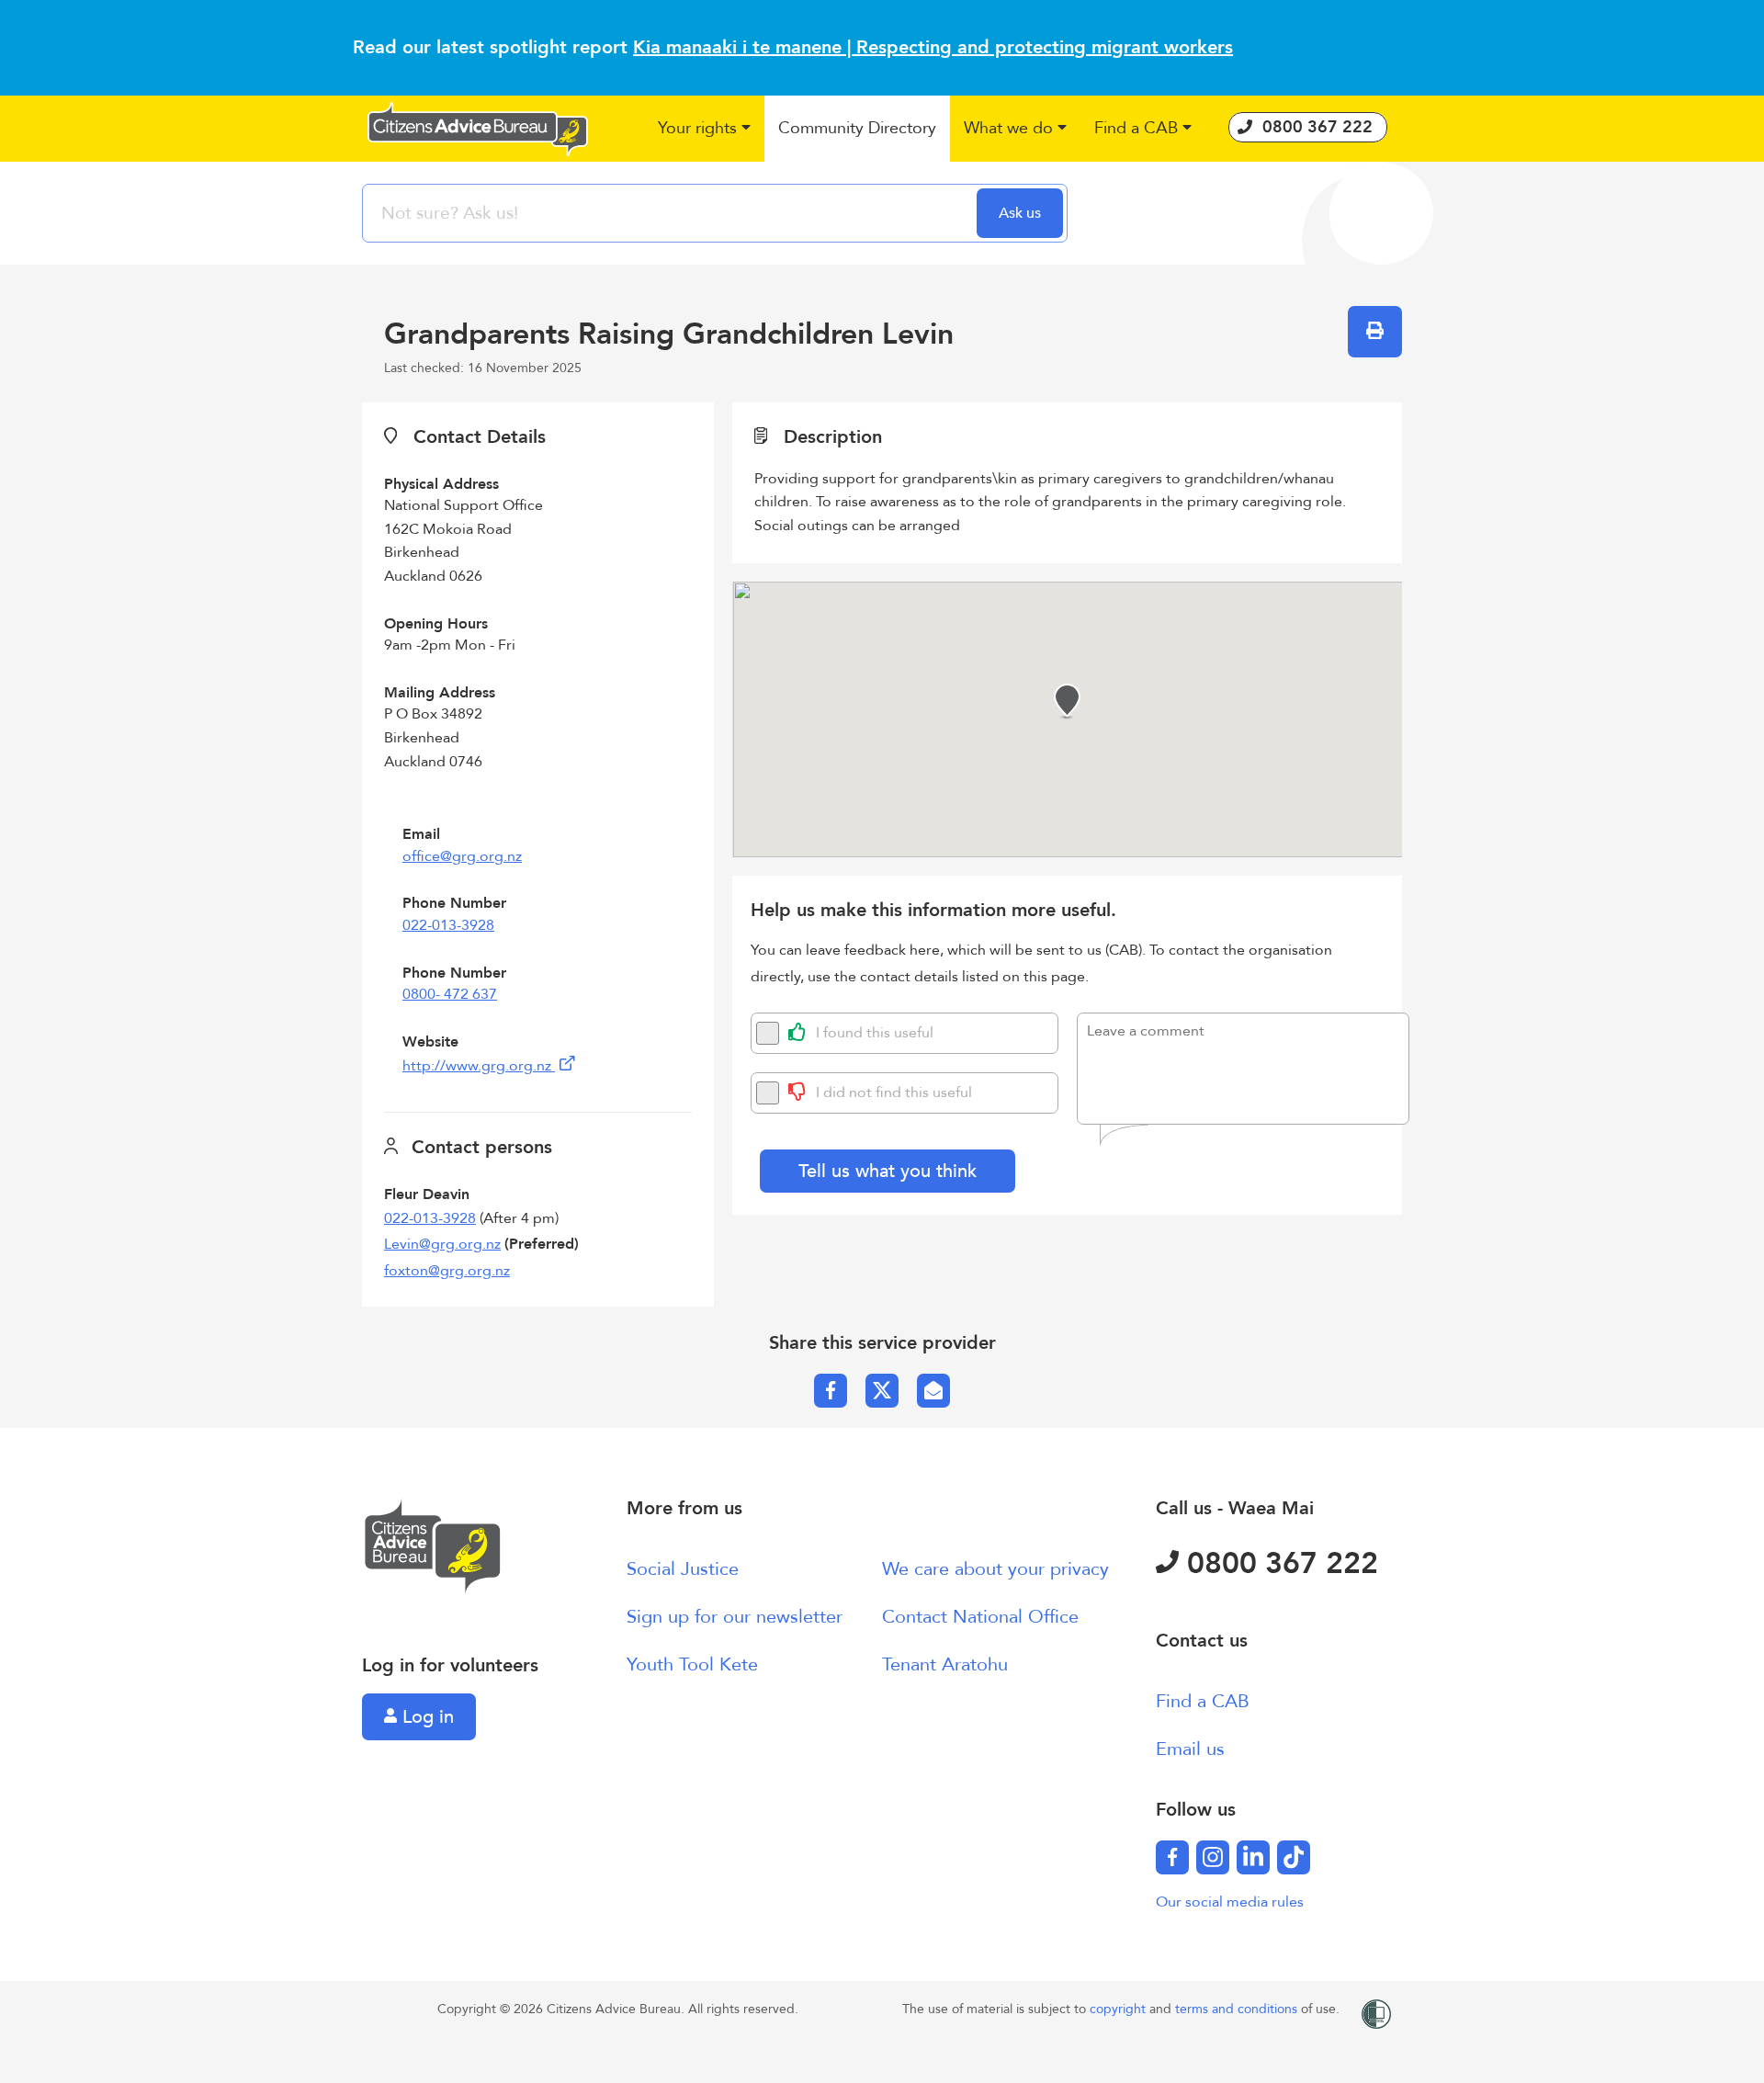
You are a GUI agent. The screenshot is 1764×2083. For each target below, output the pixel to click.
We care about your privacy (995, 1569)
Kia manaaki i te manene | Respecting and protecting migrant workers (933, 47)
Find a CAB (1203, 1701)
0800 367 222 (1278, 1564)
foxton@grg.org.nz (447, 1271)
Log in (425, 1717)
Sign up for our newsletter (735, 1617)
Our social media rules (1230, 1902)
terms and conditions (1238, 2009)
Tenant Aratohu (945, 1664)
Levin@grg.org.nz (442, 1244)
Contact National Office (980, 1617)
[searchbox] (672, 213)
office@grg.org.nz (462, 856)
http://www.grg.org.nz (479, 1066)
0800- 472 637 (450, 994)
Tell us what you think (888, 1171)
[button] (704, 129)
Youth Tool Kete (692, 1664)
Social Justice (683, 1569)
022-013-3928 (448, 925)
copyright (1119, 2009)
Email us (1190, 1749)
